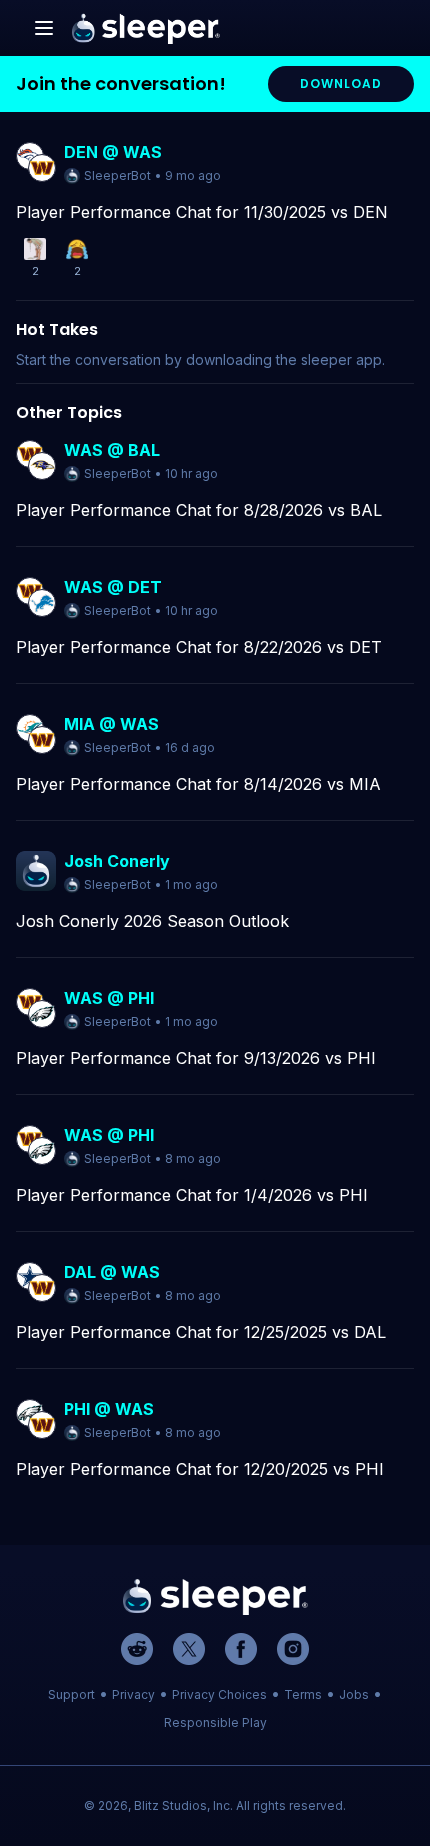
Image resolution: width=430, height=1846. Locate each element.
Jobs (354, 1694)
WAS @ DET (113, 587)
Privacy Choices (219, 1694)
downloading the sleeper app (284, 359)
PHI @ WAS (109, 1409)
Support (71, 1694)
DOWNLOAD (341, 83)
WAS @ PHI (109, 998)
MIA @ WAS (111, 724)
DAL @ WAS (112, 1272)
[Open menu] (44, 28)
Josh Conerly (117, 861)
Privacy (133, 1694)
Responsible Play (215, 1722)
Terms (303, 1694)
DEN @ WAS (113, 152)
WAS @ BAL (112, 450)
